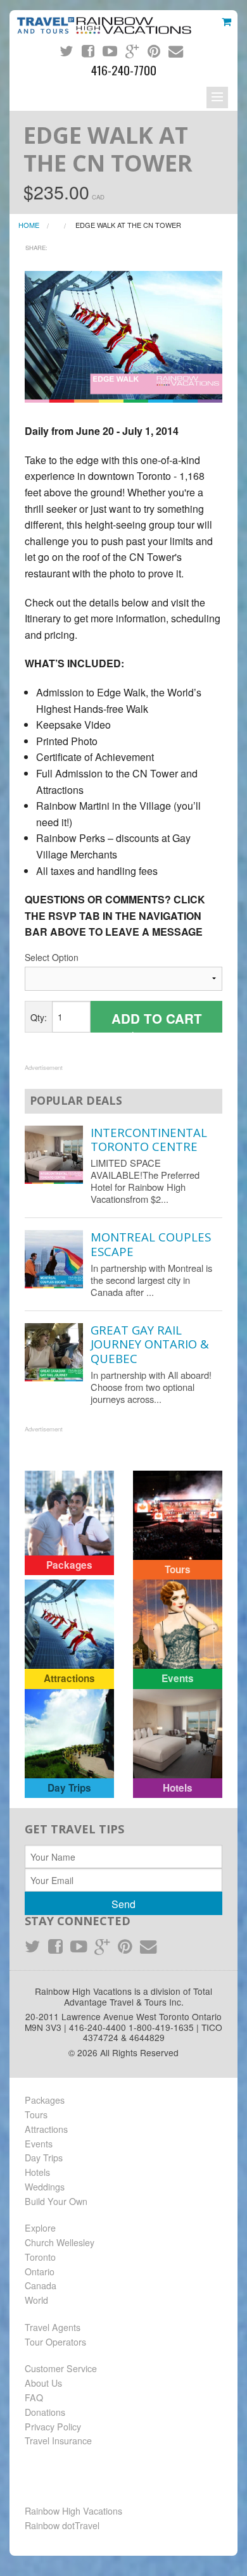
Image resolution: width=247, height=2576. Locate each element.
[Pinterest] (154, 51)
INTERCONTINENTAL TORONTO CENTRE (149, 1139)
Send (123, 1904)
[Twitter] (66, 51)
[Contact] (176, 51)
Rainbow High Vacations (73, 2511)
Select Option (52, 957)
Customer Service (61, 2368)
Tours (36, 2114)
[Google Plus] (132, 51)
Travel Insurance (58, 2441)
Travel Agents (53, 2327)
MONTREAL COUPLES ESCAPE (151, 1244)
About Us (43, 2383)
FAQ (34, 2397)
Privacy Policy (53, 2427)
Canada (41, 2285)
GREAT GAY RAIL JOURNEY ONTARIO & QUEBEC (150, 1344)
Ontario (40, 2271)
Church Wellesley (60, 2242)
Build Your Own (56, 2201)
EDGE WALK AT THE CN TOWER (128, 225)
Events (39, 2144)
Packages (45, 2100)
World (36, 2300)
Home (29, 225)
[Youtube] (110, 51)
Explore (40, 2228)
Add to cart (157, 1021)
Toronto (40, 2257)
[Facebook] (88, 51)
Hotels (37, 2172)
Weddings (45, 2187)
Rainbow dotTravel (62, 2525)
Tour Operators (55, 2342)
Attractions (46, 2129)
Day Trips (44, 2158)
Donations (45, 2412)
